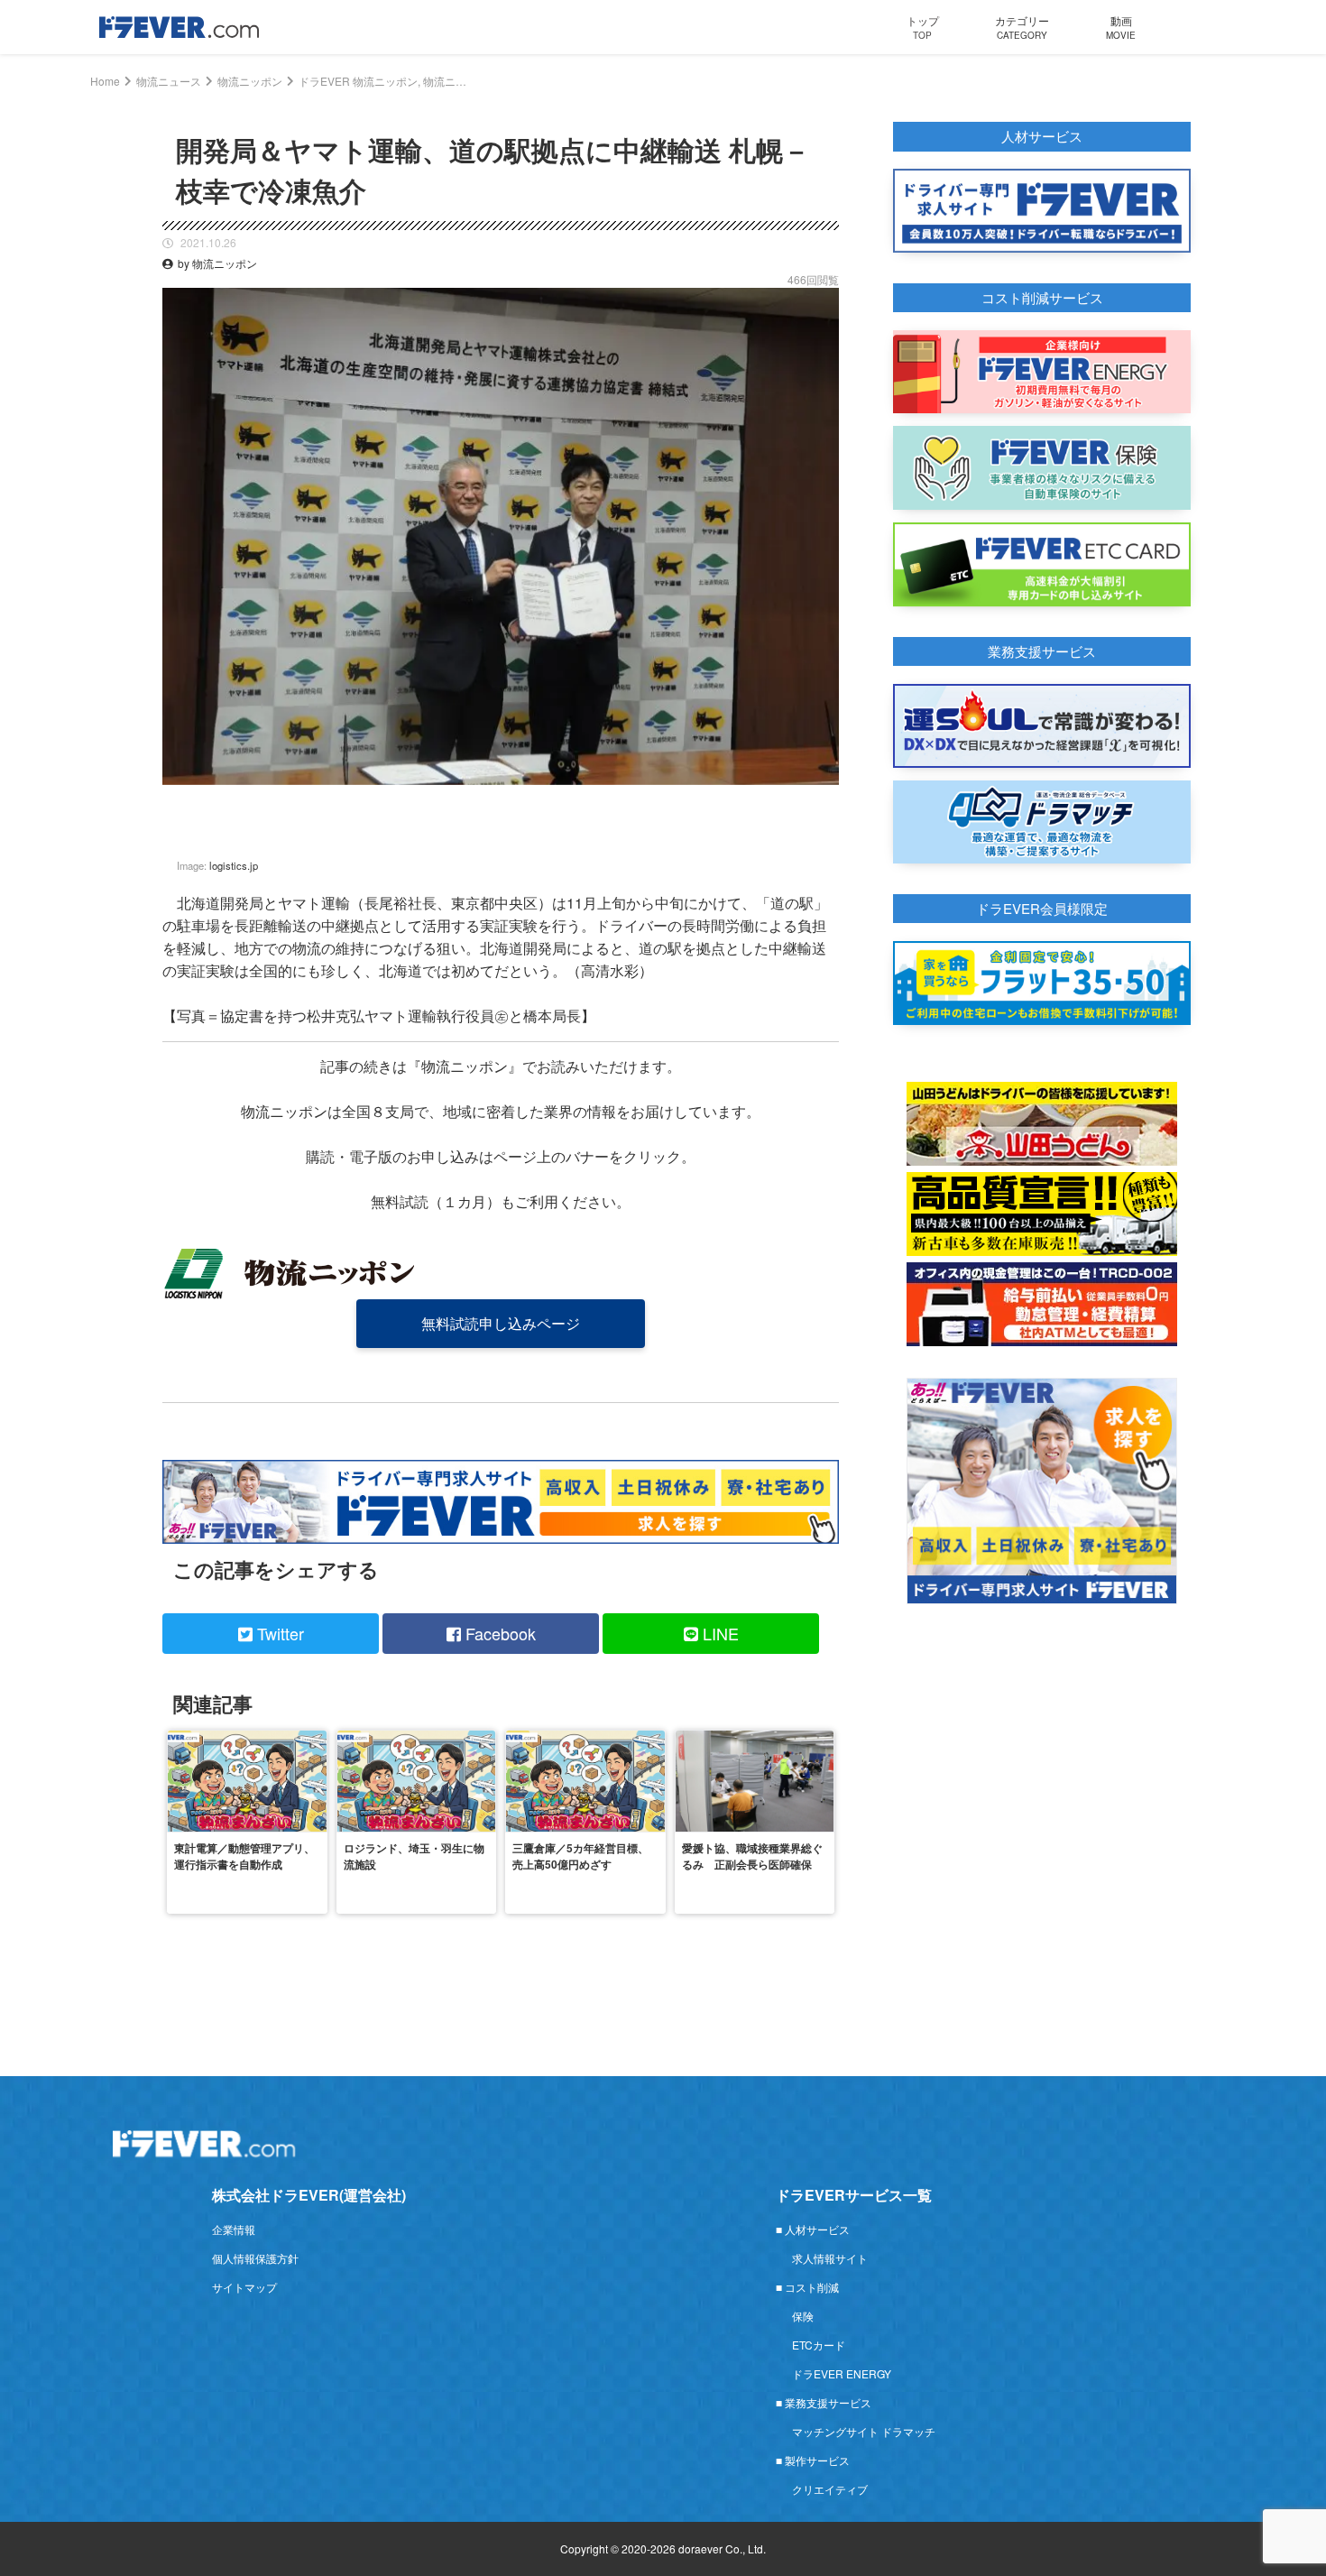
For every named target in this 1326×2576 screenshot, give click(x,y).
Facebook (498, 1633)
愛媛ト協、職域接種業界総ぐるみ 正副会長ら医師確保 (752, 1856)
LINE (718, 1633)
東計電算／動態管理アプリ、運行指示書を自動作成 (244, 1856)
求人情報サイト (830, 2258)
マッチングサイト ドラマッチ (864, 2431)
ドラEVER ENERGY (842, 2373)
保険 (803, 2316)
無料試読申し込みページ (501, 1323)
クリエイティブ (830, 2489)
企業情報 (234, 2229)
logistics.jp (234, 865)
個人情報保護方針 (255, 2258)
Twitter (278, 1633)
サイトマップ (244, 2287)
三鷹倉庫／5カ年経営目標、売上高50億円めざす (580, 1856)
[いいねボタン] (825, 799)
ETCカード (819, 2345)
